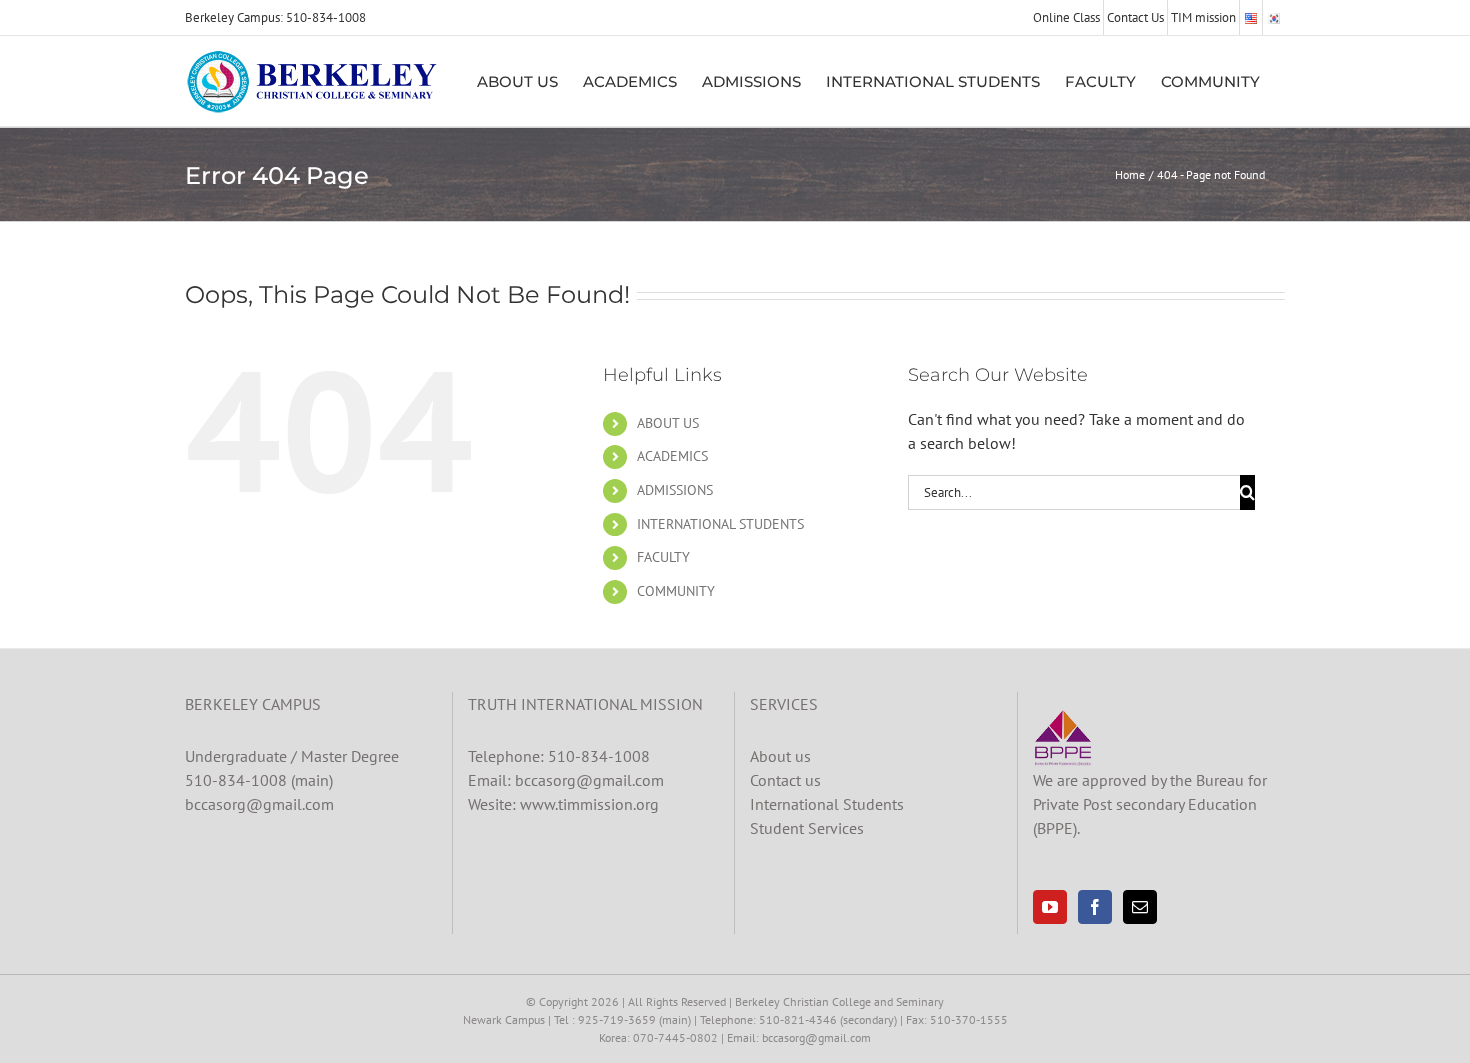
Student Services (807, 828)
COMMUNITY (676, 591)
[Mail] (1140, 907)
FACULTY (663, 557)
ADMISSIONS (675, 490)
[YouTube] (1050, 907)
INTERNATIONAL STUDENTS (720, 524)
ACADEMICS (672, 456)
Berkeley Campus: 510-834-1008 (275, 17)
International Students (827, 804)
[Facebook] (1095, 907)
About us (780, 756)
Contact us (785, 780)
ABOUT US (668, 423)
